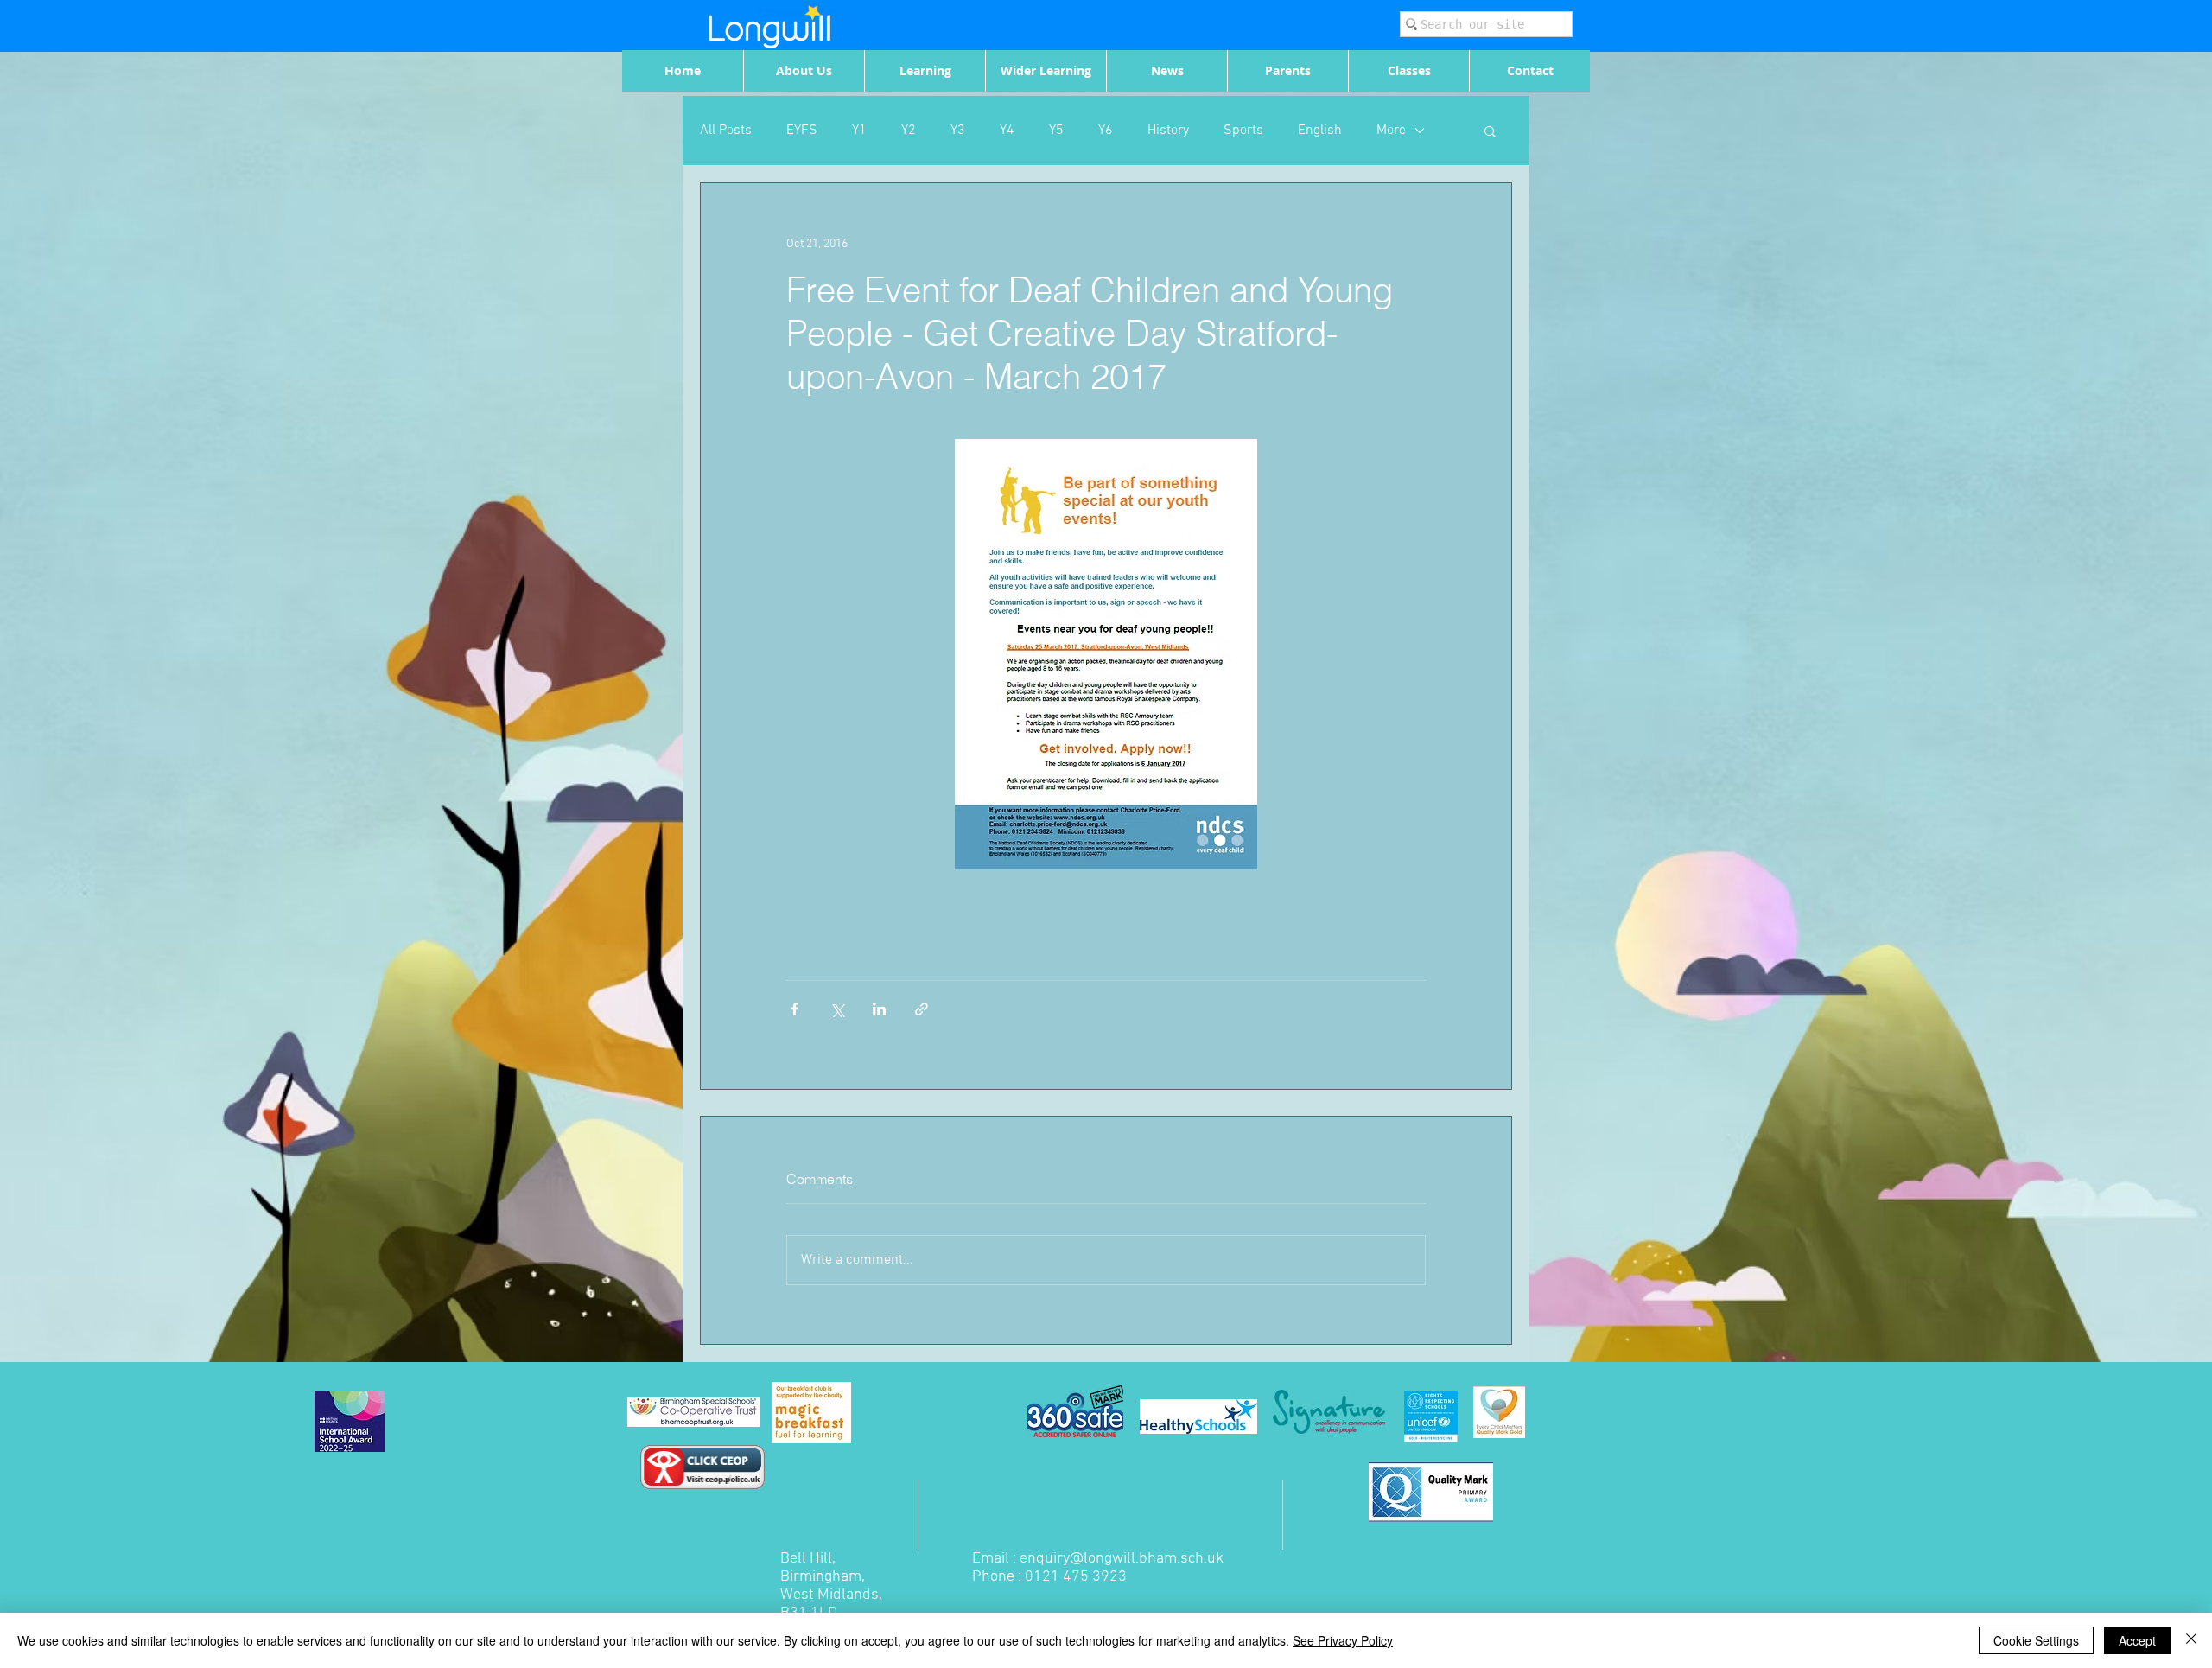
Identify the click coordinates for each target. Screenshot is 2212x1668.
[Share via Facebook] (795, 1009)
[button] (1490, 131)
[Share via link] (922, 1009)
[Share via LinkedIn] (879, 1009)
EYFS (802, 131)
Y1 (859, 131)
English (1320, 131)
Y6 (1106, 131)
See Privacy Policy (1343, 1640)
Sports (1243, 131)
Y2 (909, 131)
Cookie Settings (2036, 1640)
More (1391, 131)
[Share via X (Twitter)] (837, 1009)
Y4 (1007, 131)
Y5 (1056, 131)
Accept (2137, 1640)
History (1168, 131)
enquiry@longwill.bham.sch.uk (1122, 1559)
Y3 (958, 131)
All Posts (726, 131)
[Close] (2191, 1640)
